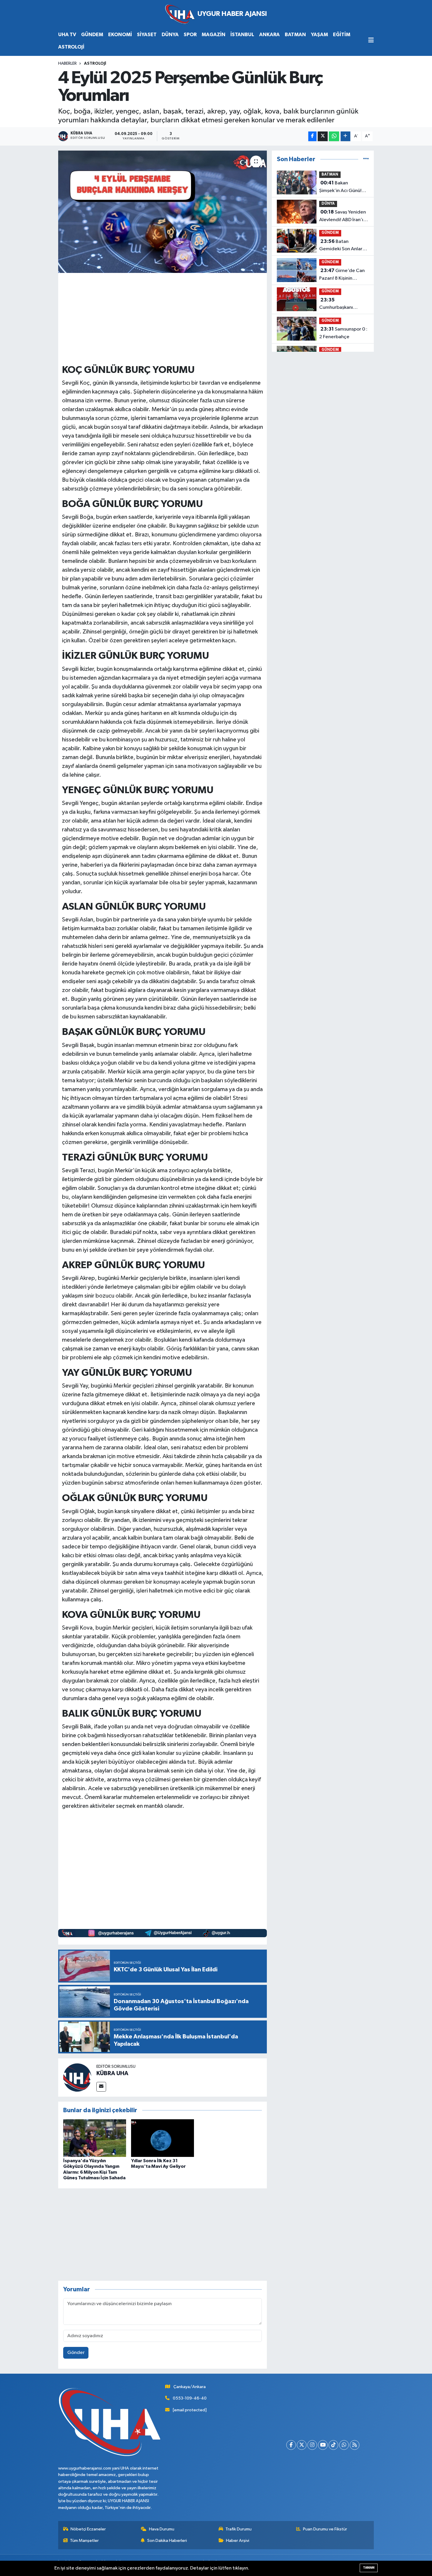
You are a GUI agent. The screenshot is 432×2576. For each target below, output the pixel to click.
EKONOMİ (120, 35)
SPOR (190, 35)
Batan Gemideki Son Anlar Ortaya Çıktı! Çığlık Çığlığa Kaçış (341, 246)
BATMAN (295, 35)
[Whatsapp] (344, 2445)
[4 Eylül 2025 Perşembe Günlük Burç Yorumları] (163, 212)
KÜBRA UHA (112, 2073)
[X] (302, 2445)
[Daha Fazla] (345, 136)
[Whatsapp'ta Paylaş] (334, 136)
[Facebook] (291, 2445)
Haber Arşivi (238, 2541)
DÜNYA (170, 35)
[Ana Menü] (371, 41)
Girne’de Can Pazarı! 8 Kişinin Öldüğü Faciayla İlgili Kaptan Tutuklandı (342, 275)
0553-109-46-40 (190, 2398)
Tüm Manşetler (84, 2541)
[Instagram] (312, 2445)
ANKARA (269, 35)
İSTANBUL (242, 35)
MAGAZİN (214, 35)
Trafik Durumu (238, 2529)
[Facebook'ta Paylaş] (312, 136)
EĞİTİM (342, 35)
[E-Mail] (101, 2087)
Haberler (67, 64)
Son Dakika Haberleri (167, 2541)
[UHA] (216, 14)
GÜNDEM (92, 35)
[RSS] (355, 2445)
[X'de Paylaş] (323, 136)
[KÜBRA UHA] (77, 2077)
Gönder (76, 2353)
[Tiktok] (333, 2445)
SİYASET (147, 35)
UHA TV (67, 35)
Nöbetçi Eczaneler (88, 2529)
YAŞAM (319, 35)
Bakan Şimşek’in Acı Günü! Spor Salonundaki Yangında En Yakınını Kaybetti (341, 187)
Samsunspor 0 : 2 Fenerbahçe (343, 333)
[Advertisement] (169, 318)
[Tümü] (366, 159)
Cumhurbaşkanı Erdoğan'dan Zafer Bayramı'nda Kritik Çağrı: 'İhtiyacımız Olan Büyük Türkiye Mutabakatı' (340, 304)
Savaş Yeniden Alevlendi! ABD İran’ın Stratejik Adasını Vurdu (344, 216)
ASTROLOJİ (71, 47)
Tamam (369, 2568)
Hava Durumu (162, 2529)
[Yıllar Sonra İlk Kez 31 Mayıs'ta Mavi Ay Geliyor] (163, 2138)
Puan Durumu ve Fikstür (325, 2529)
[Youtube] (323, 2445)
